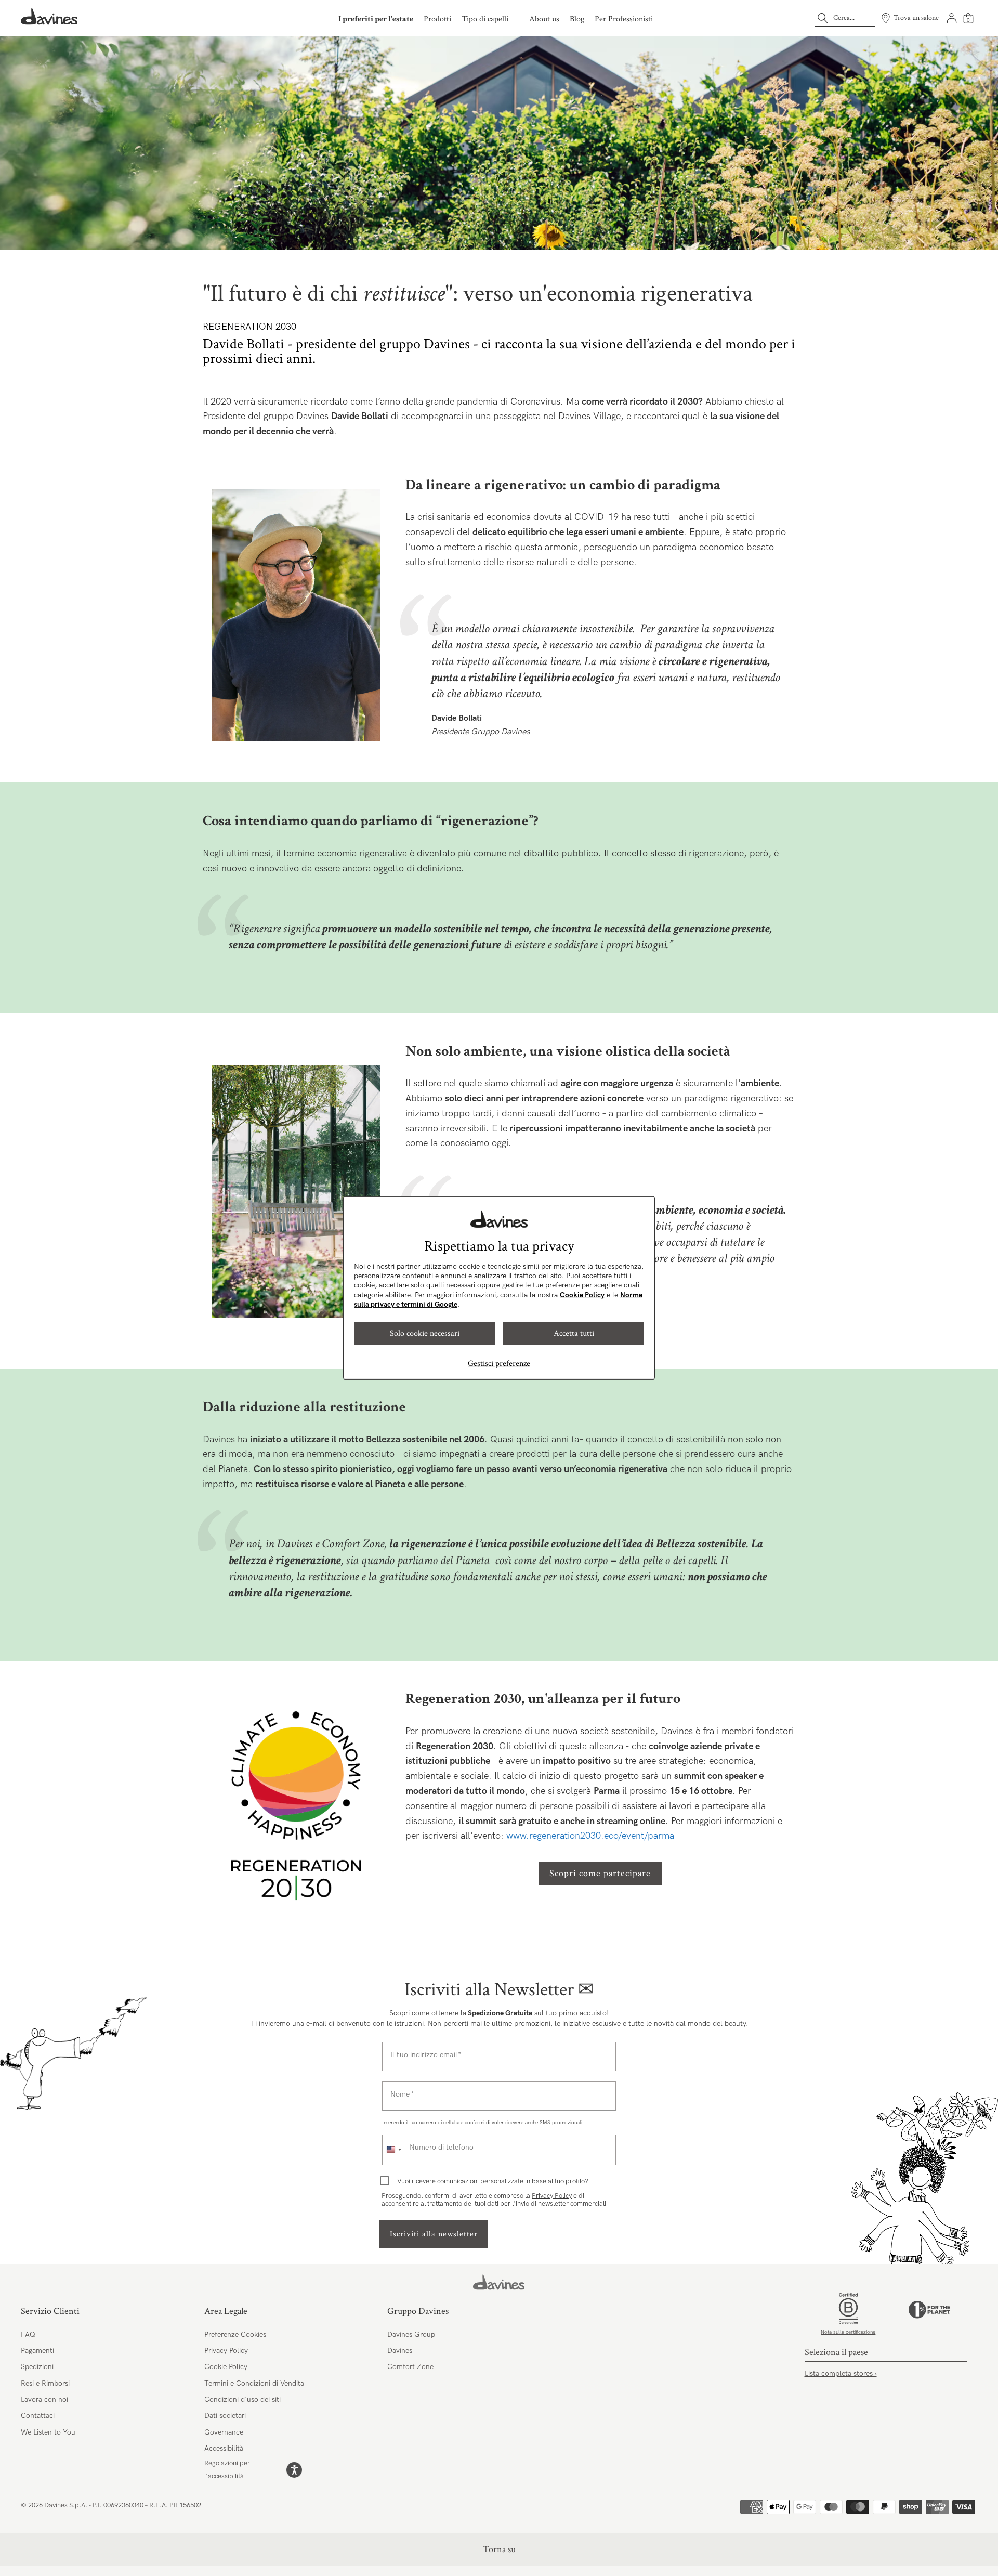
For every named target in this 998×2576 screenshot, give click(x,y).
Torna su (499, 2549)
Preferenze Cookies (235, 2334)
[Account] (952, 18)
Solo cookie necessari (425, 1333)
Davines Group (411, 2334)
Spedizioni (37, 2367)
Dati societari (225, 2416)
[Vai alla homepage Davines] (49, 16)
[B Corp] (848, 2309)
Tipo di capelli (485, 19)
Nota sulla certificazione (848, 2332)
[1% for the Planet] (929, 2317)
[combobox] (393, 2150)
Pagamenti (37, 2351)
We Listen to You (48, 2432)
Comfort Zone (410, 2367)
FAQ (28, 2334)
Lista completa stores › (841, 2373)
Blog (577, 19)
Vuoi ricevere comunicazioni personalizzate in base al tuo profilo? (493, 2182)
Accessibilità (224, 2448)
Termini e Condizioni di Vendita (254, 2383)
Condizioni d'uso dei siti (242, 2399)
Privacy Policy (552, 2196)
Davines (400, 2351)
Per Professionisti (624, 19)
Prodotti (437, 19)
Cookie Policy (582, 1295)
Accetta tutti (574, 1333)
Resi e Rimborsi (45, 2383)
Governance (224, 2432)
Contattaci (38, 2416)
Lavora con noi (44, 2399)
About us (544, 19)
